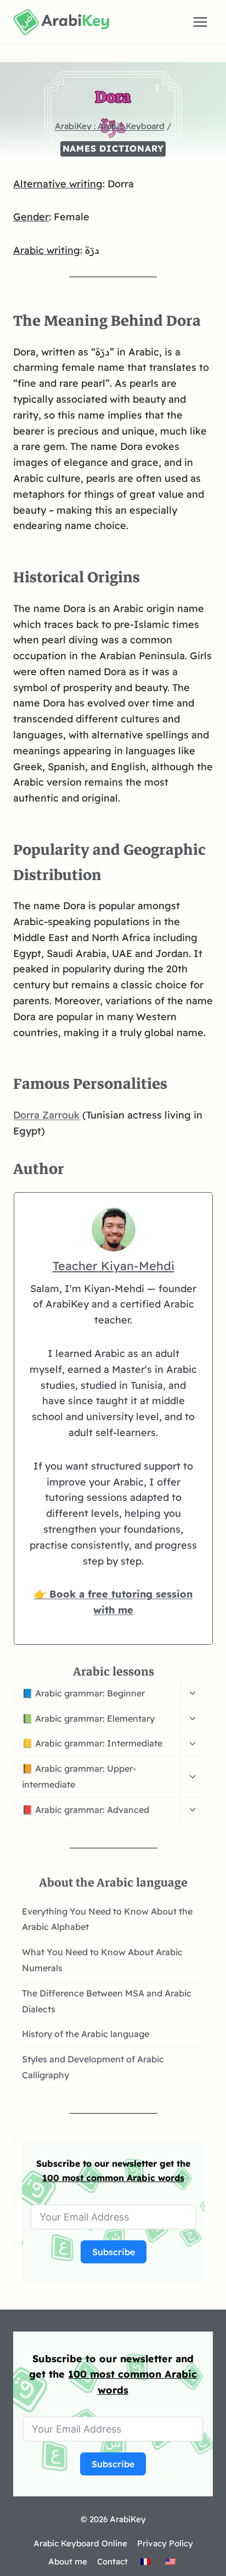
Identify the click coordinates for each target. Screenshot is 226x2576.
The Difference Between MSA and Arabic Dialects (107, 2001)
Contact (112, 2561)
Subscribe (114, 2252)
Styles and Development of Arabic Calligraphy (93, 2067)
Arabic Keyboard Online (80, 2543)
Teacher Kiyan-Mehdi (114, 1265)
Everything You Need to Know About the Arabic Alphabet (107, 1919)
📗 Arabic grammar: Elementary (88, 1718)
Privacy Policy (165, 2543)
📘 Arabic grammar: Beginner (83, 1693)
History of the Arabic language (86, 2034)
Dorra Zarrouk (46, 1115)
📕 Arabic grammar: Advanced (86, 1810)
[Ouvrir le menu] (200, 22)
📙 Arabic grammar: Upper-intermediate (79, 1776)
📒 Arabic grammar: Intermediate (92, 1743)
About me (68, 2561)
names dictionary (113, 148)
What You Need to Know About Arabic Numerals (102, 1960)
